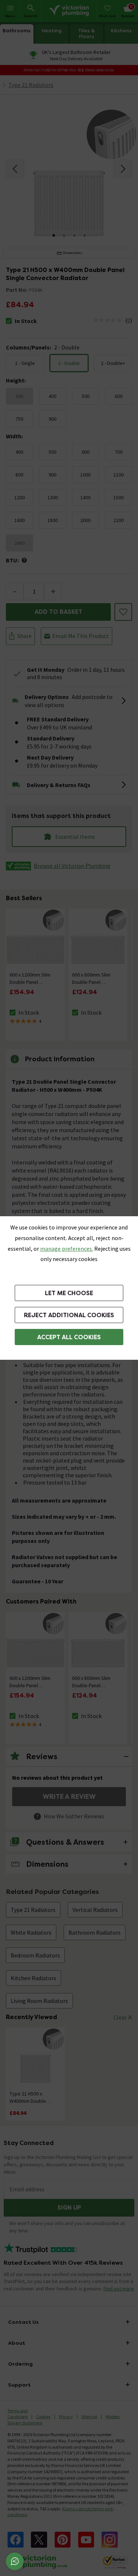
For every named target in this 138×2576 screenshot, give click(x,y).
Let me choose (69, 1293)
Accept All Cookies (69, 1337)
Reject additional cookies (69, 1315)
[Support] (15, 2561)
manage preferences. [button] (67, 1249)
